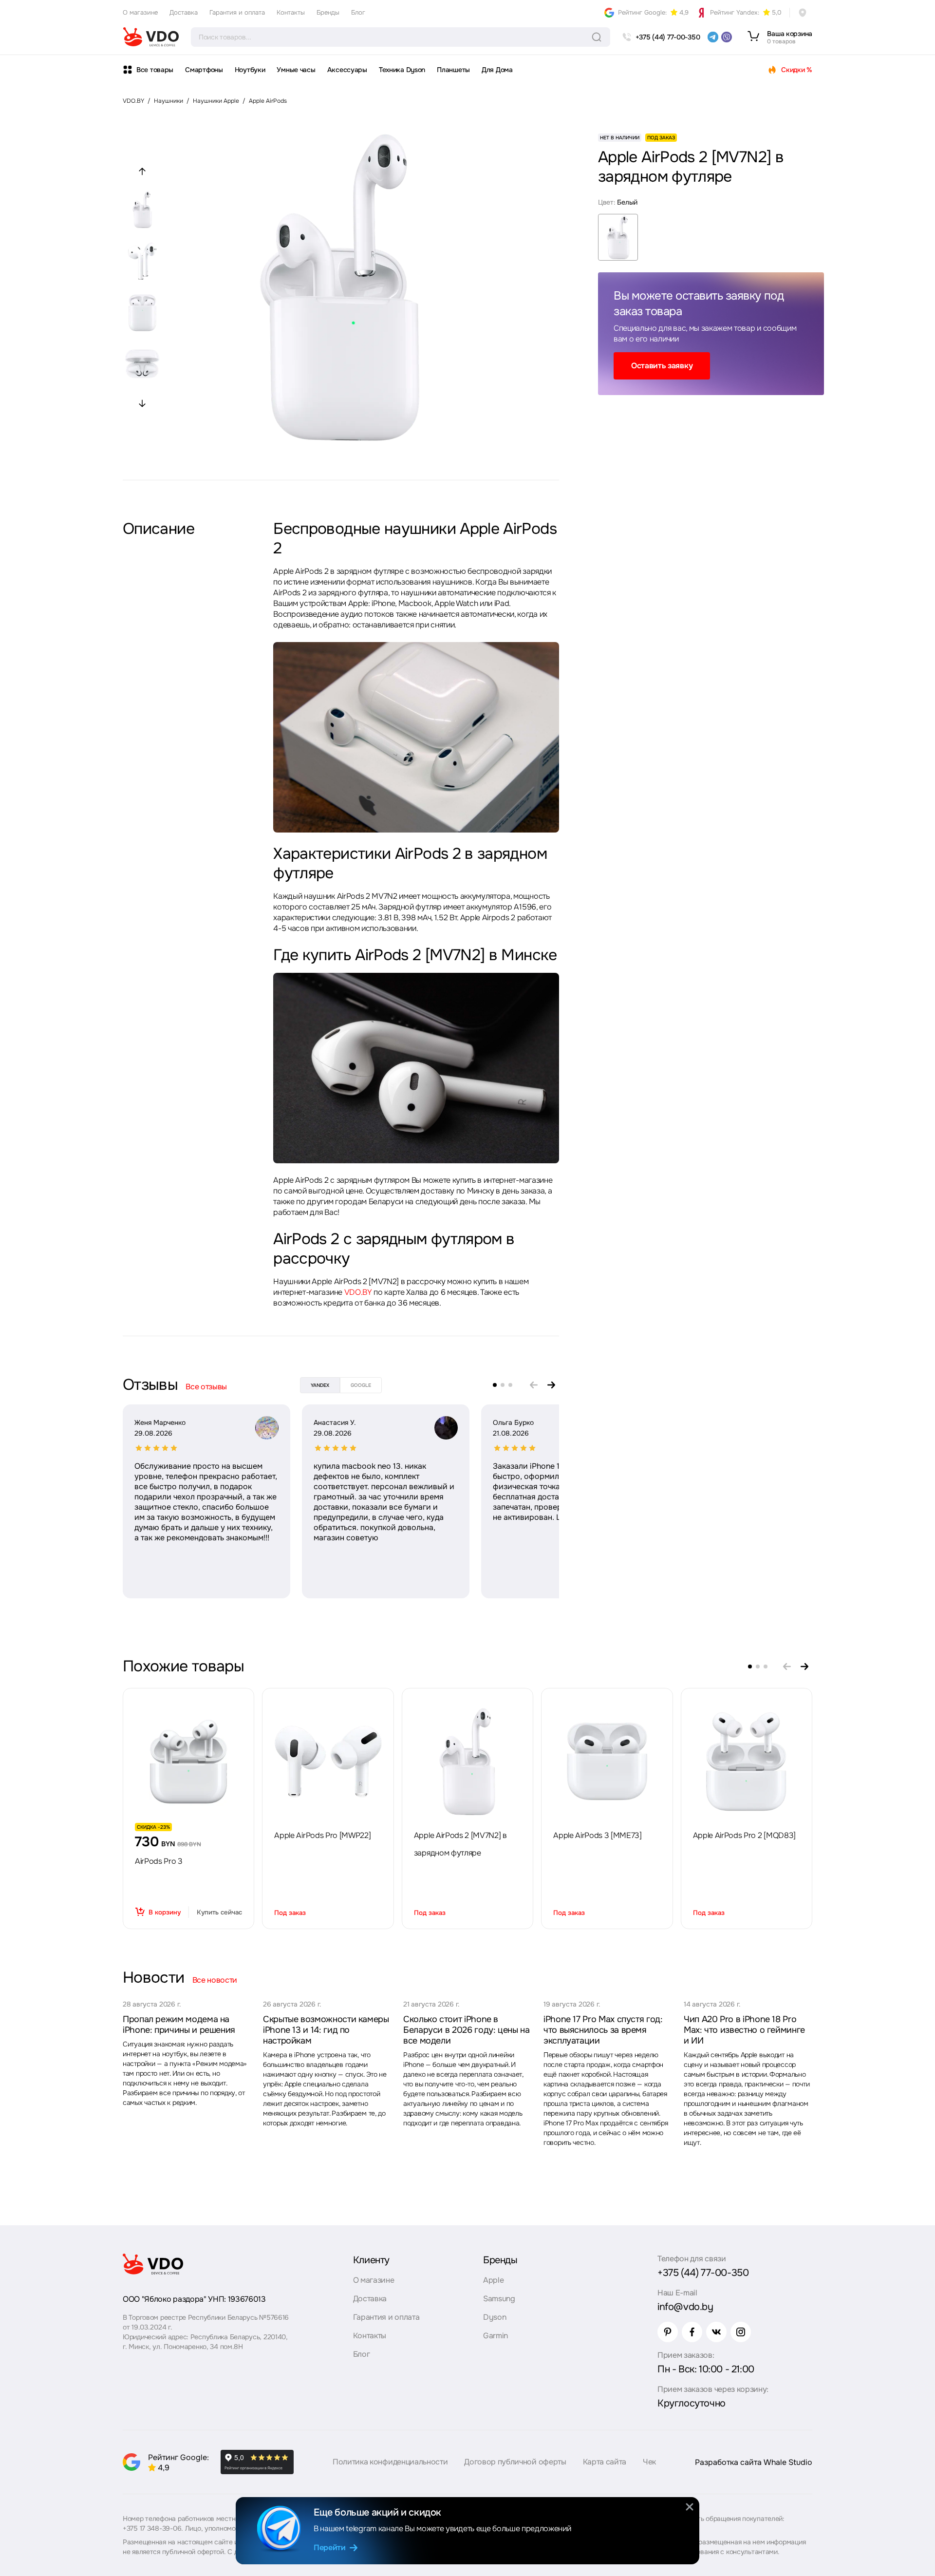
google (361, 1385)
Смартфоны (204, 70)
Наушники (168, 101)
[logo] (151, 37)
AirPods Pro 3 (159, 1861)
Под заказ (290, 1913)
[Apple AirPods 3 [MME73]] (607, 1762)
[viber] (727, 37)
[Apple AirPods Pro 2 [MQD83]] (747, 1762)
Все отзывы (206, 1387)
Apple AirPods (268, 101)
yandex (320, 1385)
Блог (358, 12)
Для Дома (497, 70)
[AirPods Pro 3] (188, 1762)
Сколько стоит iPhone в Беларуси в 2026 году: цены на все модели (467, 2030)
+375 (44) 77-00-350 (703, 2273)
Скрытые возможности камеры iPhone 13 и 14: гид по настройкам (326, 2030)
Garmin (496, 2336)
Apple (493, 2280)
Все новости (215, 1980)
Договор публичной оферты (515, 2462)
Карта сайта (605, 2462)
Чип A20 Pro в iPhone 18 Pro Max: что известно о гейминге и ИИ (744, 2030)
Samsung (499, 2299)
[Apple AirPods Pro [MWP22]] (328, 1762)
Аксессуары (347, 70)
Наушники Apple (216, 101)
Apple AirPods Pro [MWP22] (322, 1835)
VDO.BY (133, 101)
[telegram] (713, 37)
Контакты (291, 12)
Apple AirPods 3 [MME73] (598, 1835)
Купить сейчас (219, 1912)
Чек (649, 2462)
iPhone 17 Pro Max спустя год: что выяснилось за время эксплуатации (603, 2030)
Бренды (328, 12)
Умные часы (296, 70)
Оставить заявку (662, 366)
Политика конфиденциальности (390, 2462)
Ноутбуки (250, 70)
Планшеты (453, 70)
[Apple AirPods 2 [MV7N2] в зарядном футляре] (467, 1762)
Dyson (495, 2317)
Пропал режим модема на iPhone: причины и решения (179, 2025)
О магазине (140, 12)
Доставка (184, 12)
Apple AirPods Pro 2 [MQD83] (744, 1835)
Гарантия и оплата (237, 12)
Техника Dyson (402, 70)
